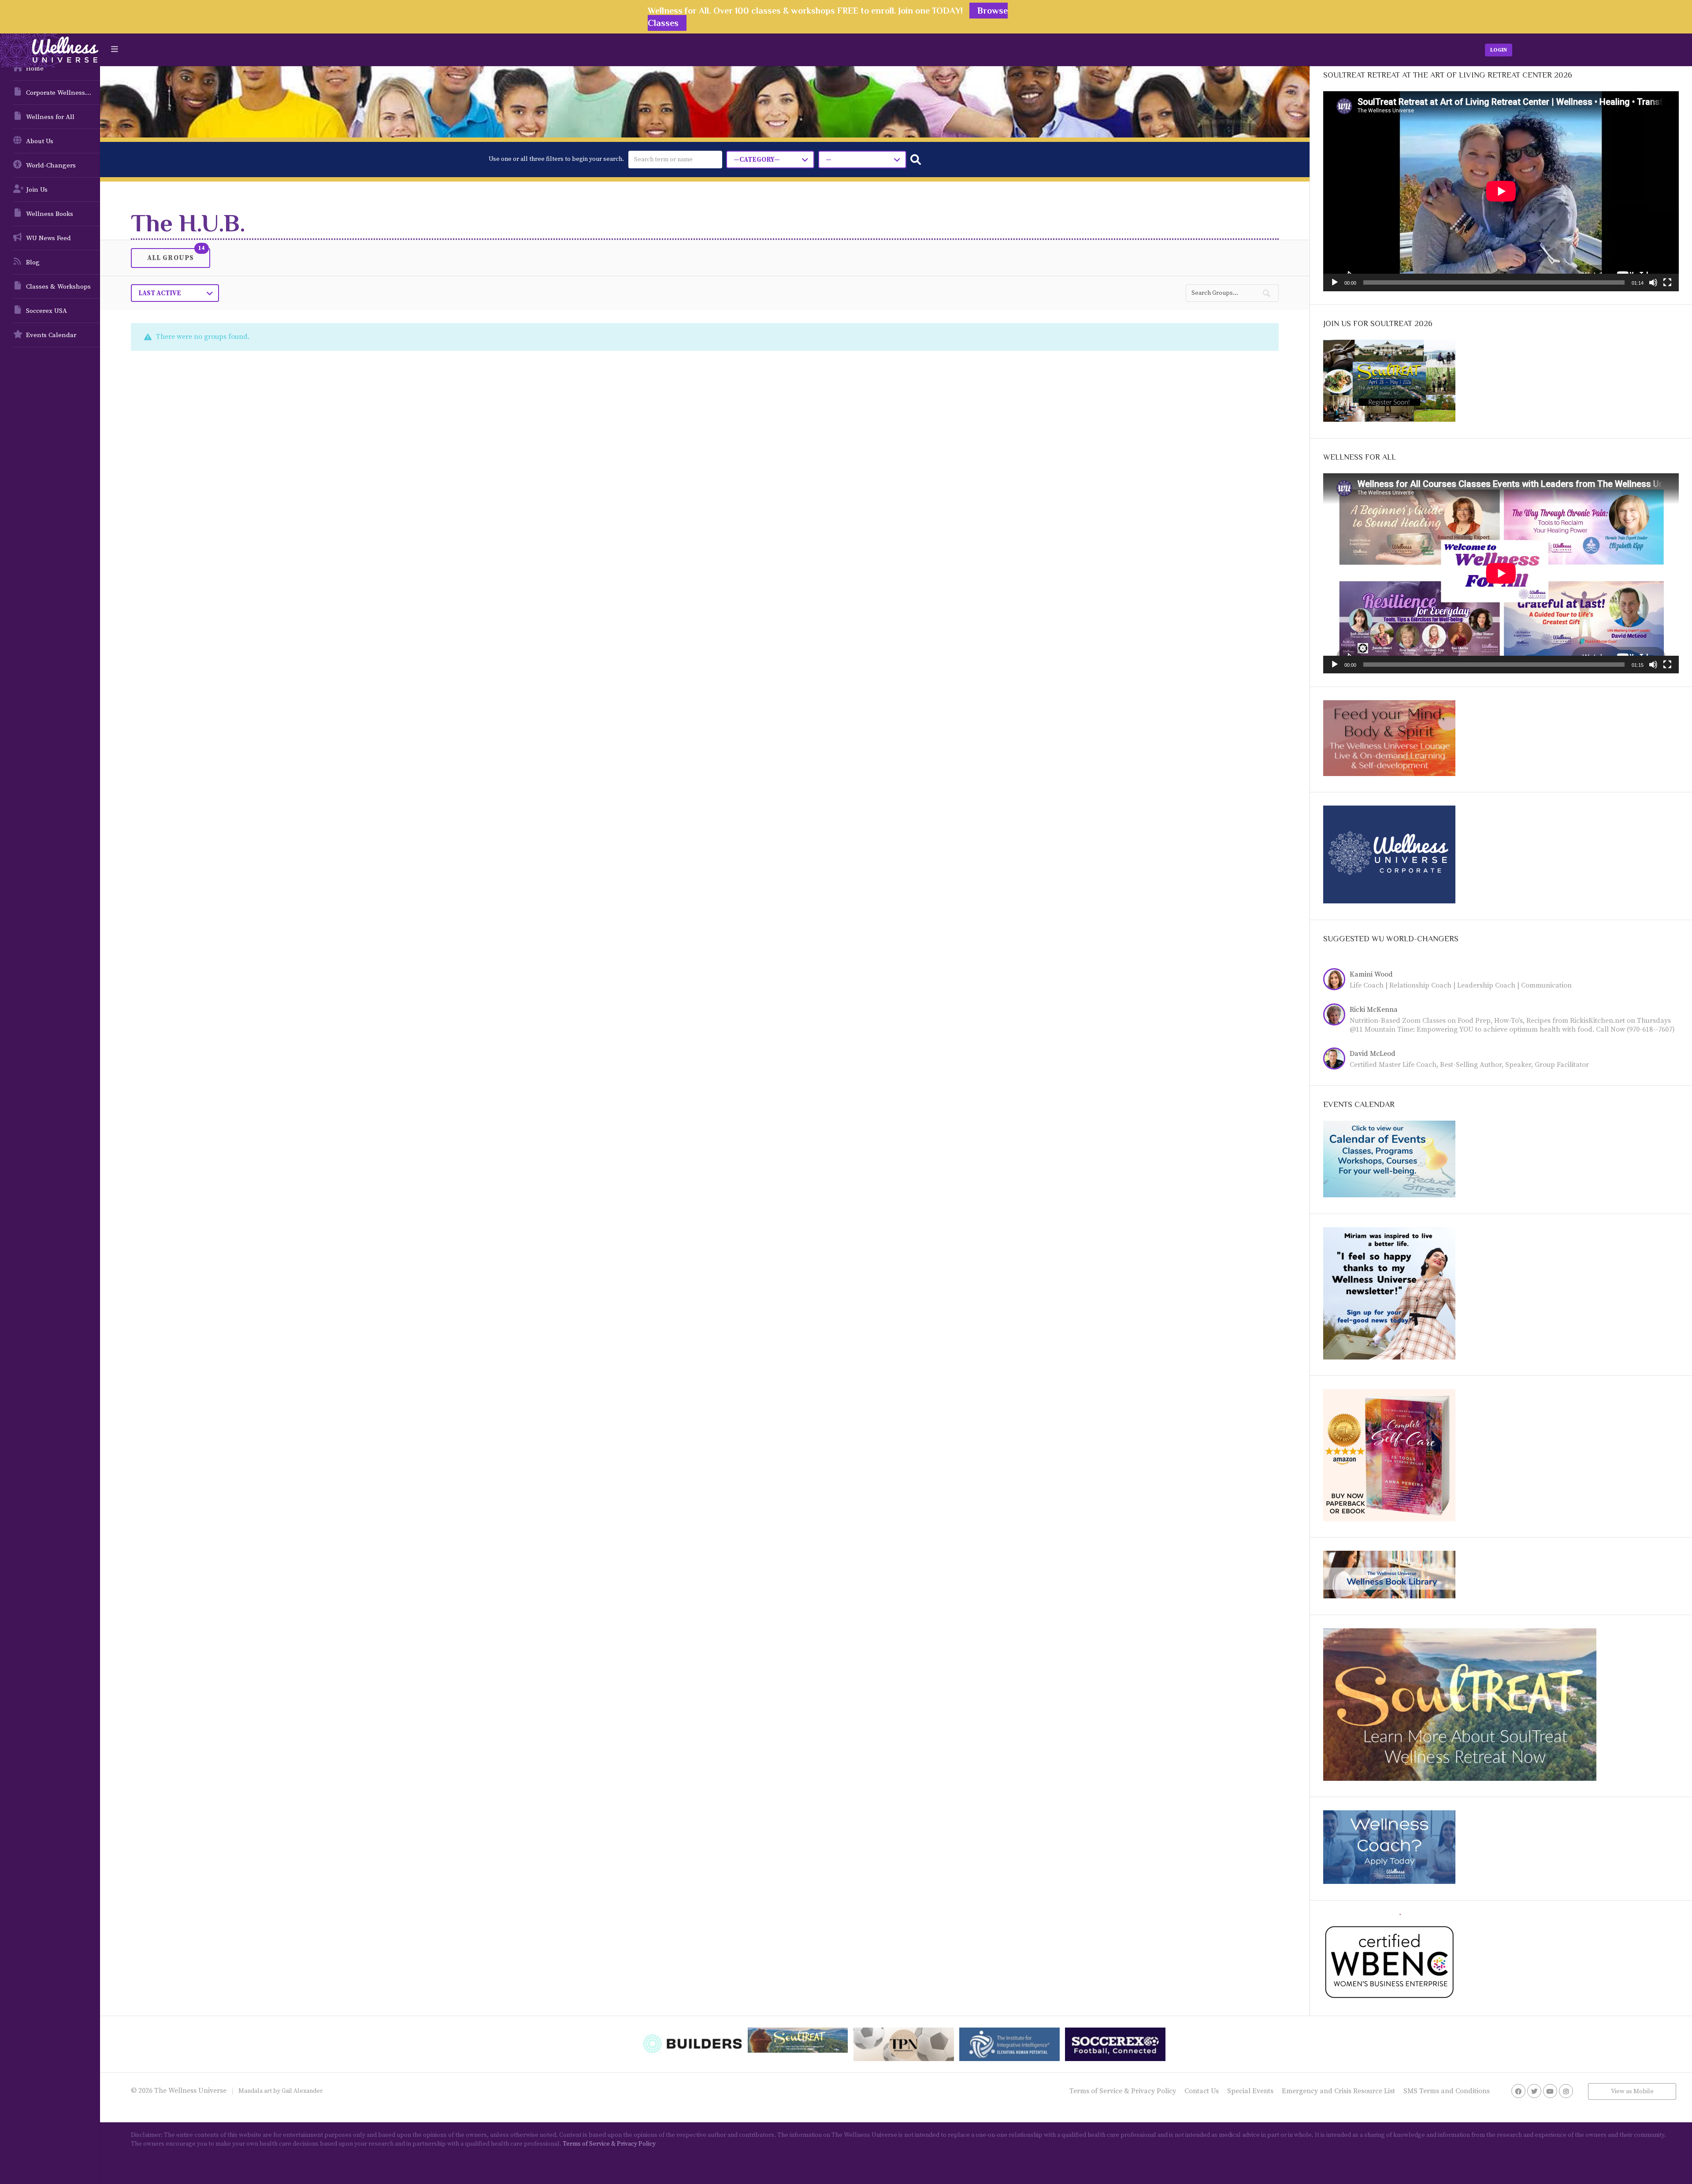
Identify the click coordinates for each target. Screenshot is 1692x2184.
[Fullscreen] (1667, 282)
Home (35, 69)
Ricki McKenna (1374, 1010)
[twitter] (1534, 2091)
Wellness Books (50, 214)
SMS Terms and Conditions (1447, 2091)
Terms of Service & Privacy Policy (1123, 2091)
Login (1499, 50)
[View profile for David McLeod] (1336, 1060)
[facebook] (1518, 2091)
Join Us (37, 190)
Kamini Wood (1371, 974)
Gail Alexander (302, 2091)
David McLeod (1373, 1054)
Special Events (1250, 2091)
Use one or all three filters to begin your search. (556, 159)
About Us (40, 141)
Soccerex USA (46, 311)
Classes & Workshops (58, 287)
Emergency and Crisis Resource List (1338, 2091)
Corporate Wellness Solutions (63, 93)
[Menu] (115, 50)
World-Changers (51, 165)
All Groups (171, 257)
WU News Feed (48, 238)
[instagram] (1566, 2091)
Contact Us (1202, 2091)
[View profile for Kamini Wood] (1336, 981)
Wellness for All (50, 117)
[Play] (1335, 282)
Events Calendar (51, 335)
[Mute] (1653, 282)
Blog (33, 262)
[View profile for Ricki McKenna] (1336, 1016)
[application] (1501, 191)
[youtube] (1550, 2091)
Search (916, 160)
